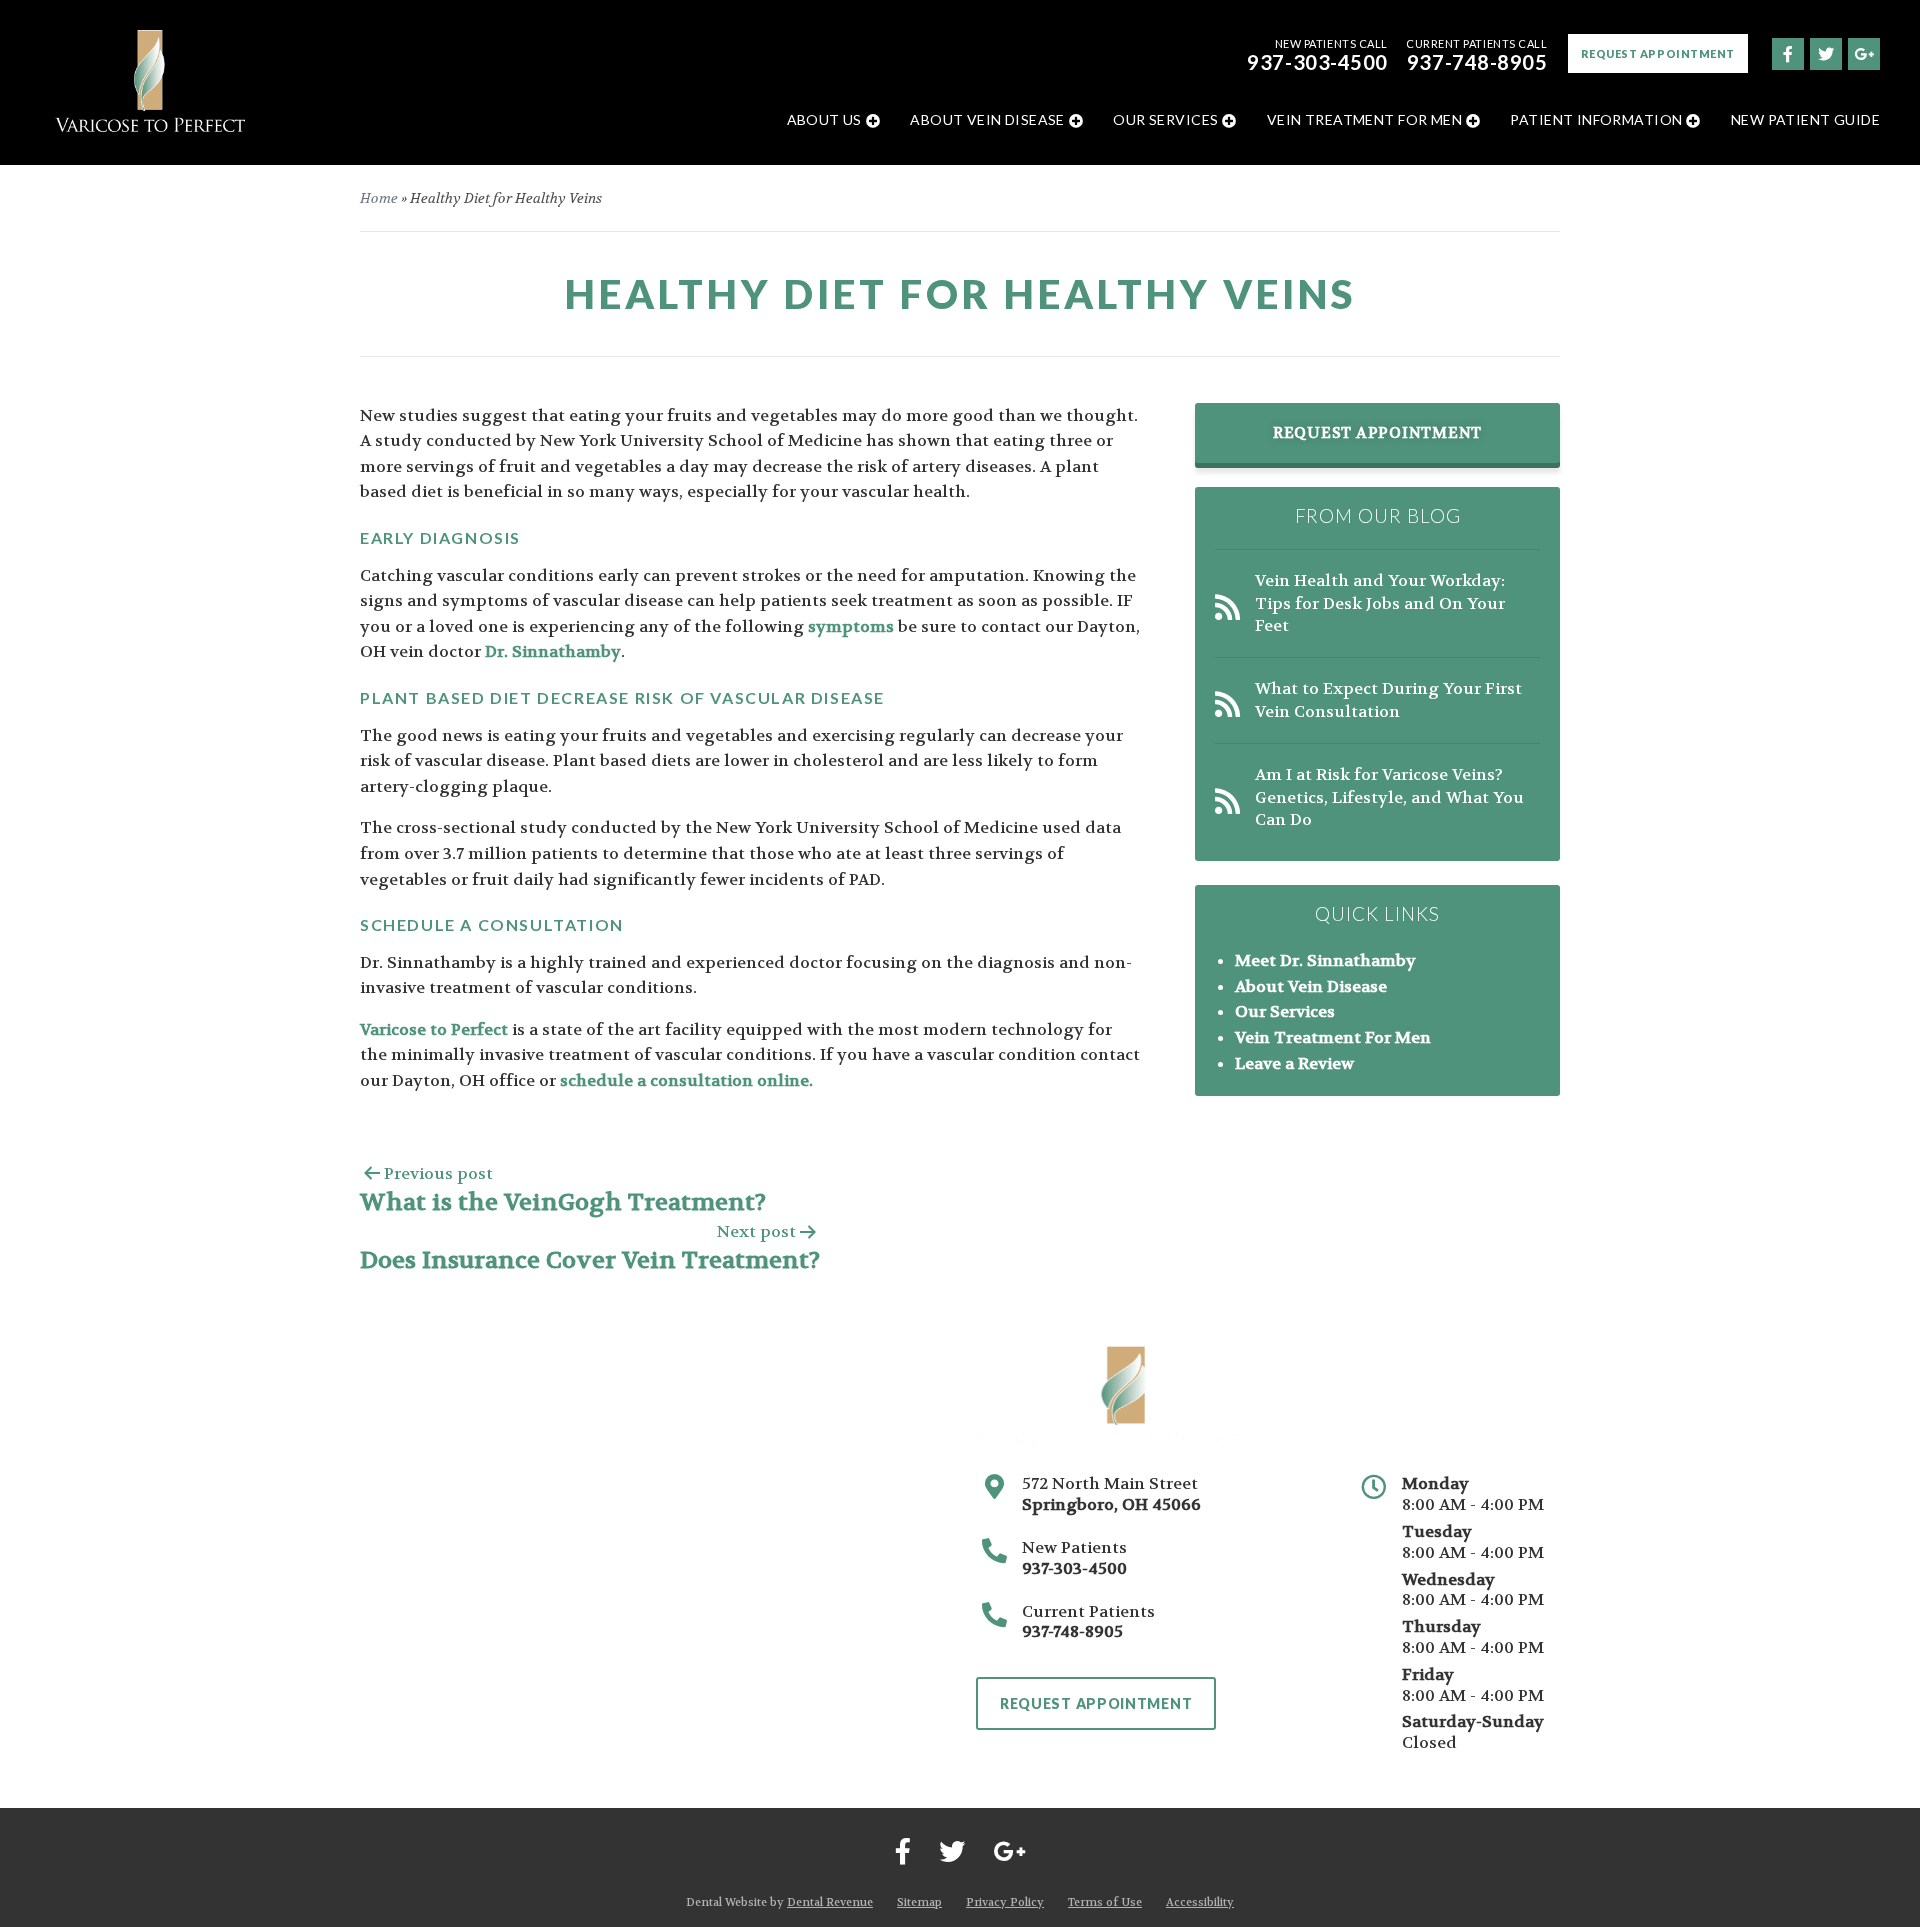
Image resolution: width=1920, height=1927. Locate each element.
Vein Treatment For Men (1364, 119)
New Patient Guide (1805, 119)
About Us (824, 119)
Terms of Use (1105, 1902)
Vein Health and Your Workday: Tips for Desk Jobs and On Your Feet (1380, 603)
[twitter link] (1825, 52)
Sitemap (919, 1902)
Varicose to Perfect (434, 1029)
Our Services (1165, 119)
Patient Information (1596, 119)
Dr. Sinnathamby (553, 651)
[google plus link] (1863, 52)
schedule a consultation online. (686, 1080)
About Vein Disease (987, 119)
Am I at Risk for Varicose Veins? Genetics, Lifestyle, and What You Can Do (1389, 797)
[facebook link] (1787, 52)
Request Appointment (1658, 53)
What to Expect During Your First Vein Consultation (1388, 699)
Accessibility (1200, 1902)
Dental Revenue (830, 1902)
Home (379, 198)
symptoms (851, 626)
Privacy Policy (1005, 1902)
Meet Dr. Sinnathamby (1325, 960)
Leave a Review (1294, 1063)
